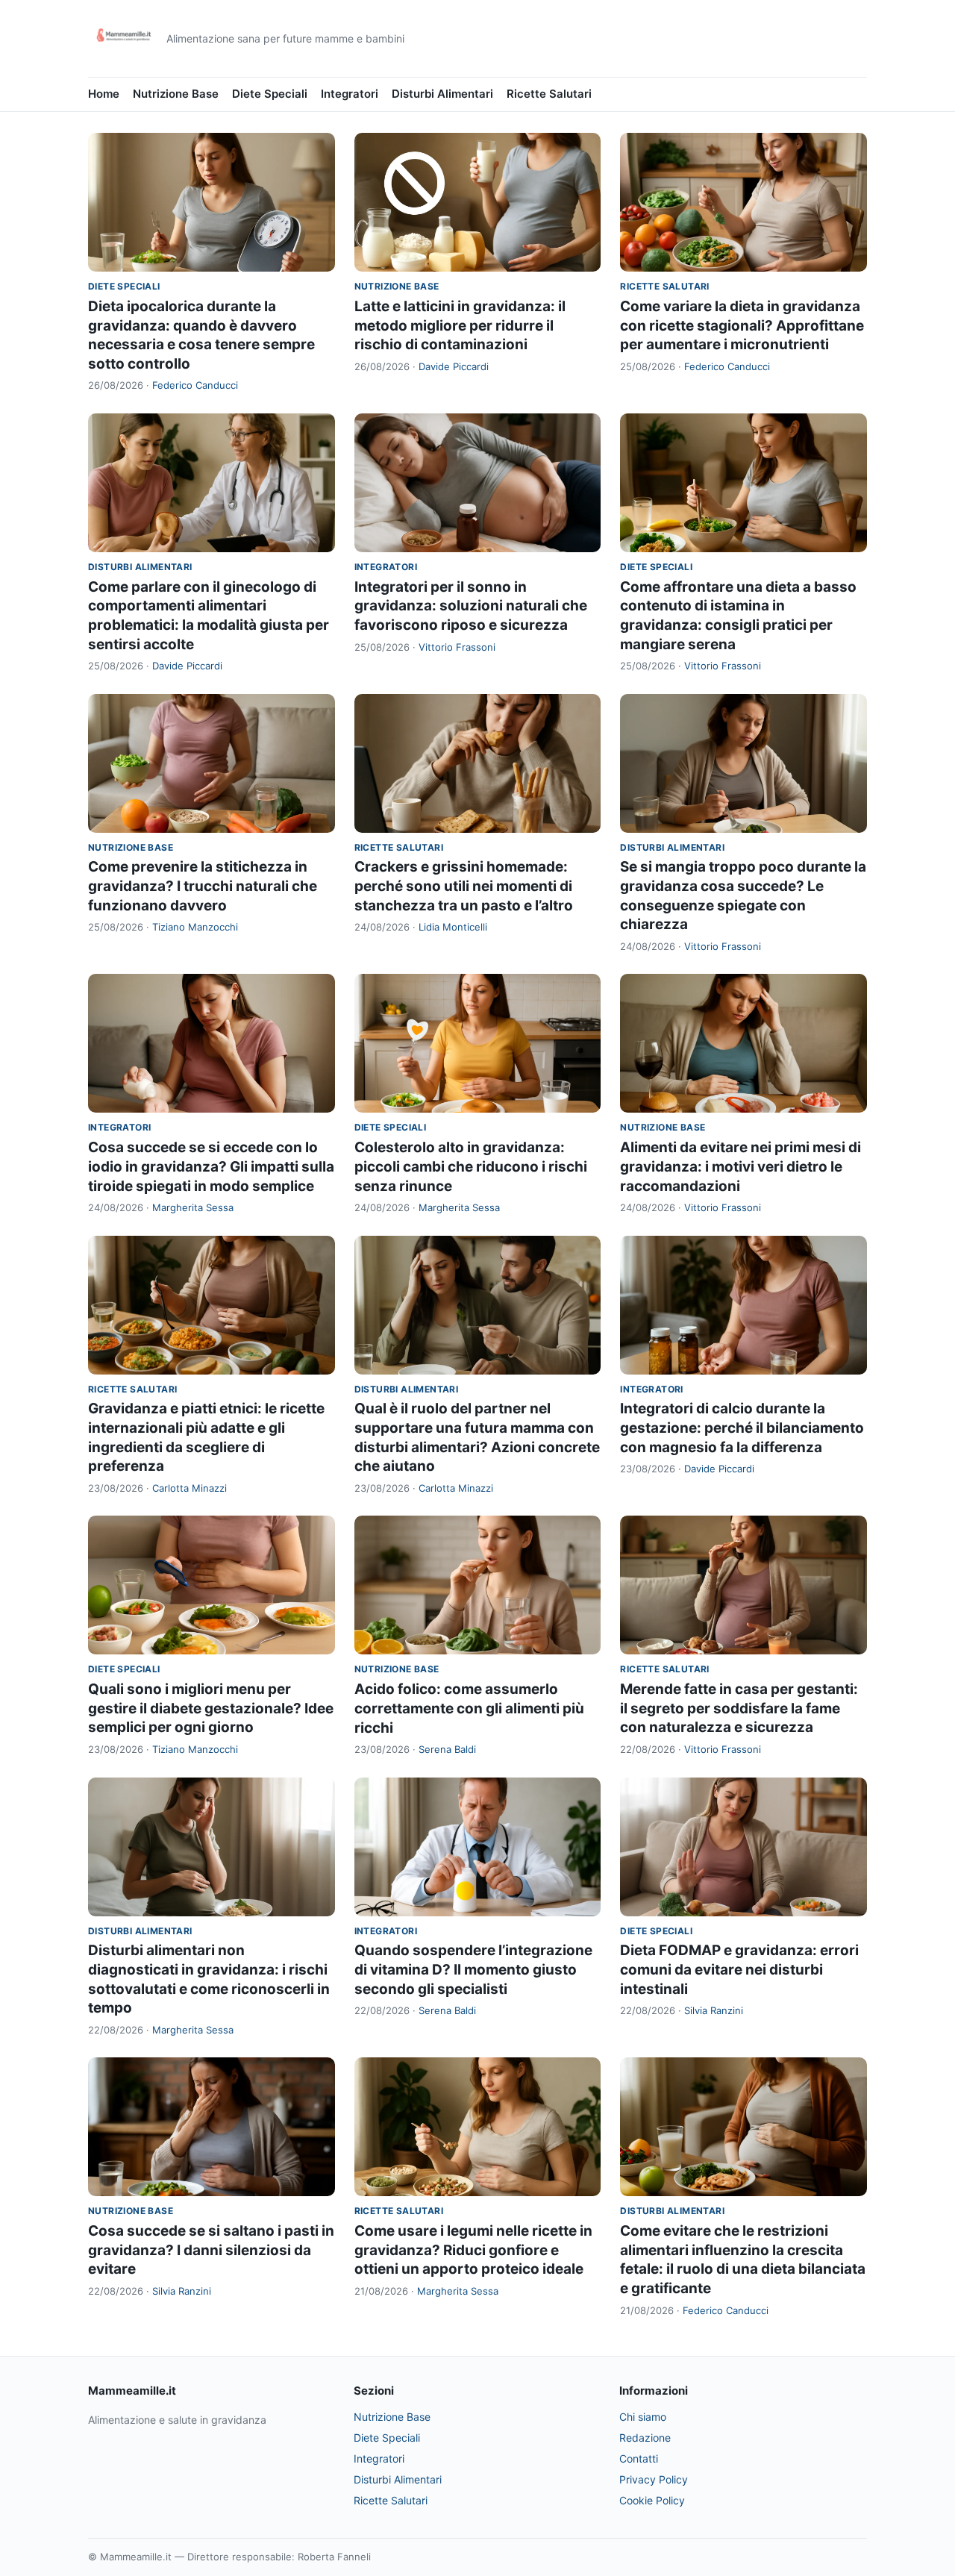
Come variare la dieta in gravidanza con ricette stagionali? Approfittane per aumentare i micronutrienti (742, 325)
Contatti (639, 2458)
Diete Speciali (270, 94)
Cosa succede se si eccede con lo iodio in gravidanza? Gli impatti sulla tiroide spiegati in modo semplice (211, 1166)
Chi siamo (643, 2417)
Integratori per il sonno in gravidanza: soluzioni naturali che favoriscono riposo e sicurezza (471, 606)
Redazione (645, 2438)
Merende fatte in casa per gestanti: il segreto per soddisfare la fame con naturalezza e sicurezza (739, 1708)
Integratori (350, 94)
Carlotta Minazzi (190, 1488)
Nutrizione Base (176, 94)
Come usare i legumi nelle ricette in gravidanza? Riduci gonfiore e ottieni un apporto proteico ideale (473, 2250)
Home (104, 94)
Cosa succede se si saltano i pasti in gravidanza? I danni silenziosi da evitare (211, 2250)
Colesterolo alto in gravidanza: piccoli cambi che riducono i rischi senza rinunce (471, 1166)
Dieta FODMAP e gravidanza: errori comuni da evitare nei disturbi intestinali (739, 1969)
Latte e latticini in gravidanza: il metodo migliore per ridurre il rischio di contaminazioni (460, 325)
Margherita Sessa (193, 1207)
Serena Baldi (447, 1749)
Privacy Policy (654, 2479)
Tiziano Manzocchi (195, 927)
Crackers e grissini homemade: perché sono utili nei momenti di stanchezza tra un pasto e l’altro (464, 886)
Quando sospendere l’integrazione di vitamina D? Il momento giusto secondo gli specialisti (473, 1969)
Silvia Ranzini (714, 2010)
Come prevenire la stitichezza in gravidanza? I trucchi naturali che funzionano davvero (203, 886)
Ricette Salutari (549, 94)
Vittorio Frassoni (457, 647)
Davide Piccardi (454, 366)
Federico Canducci (195, 385)
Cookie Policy (652, 2500)
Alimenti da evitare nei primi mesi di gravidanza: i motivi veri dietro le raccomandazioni (740, 1166)
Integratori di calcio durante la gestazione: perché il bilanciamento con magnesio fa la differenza (742, 1428)
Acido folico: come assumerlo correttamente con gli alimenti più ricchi (469, 1708)
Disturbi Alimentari (442, 94)
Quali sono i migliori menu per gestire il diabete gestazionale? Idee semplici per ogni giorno (211, 1708)
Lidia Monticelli (453, 927)
